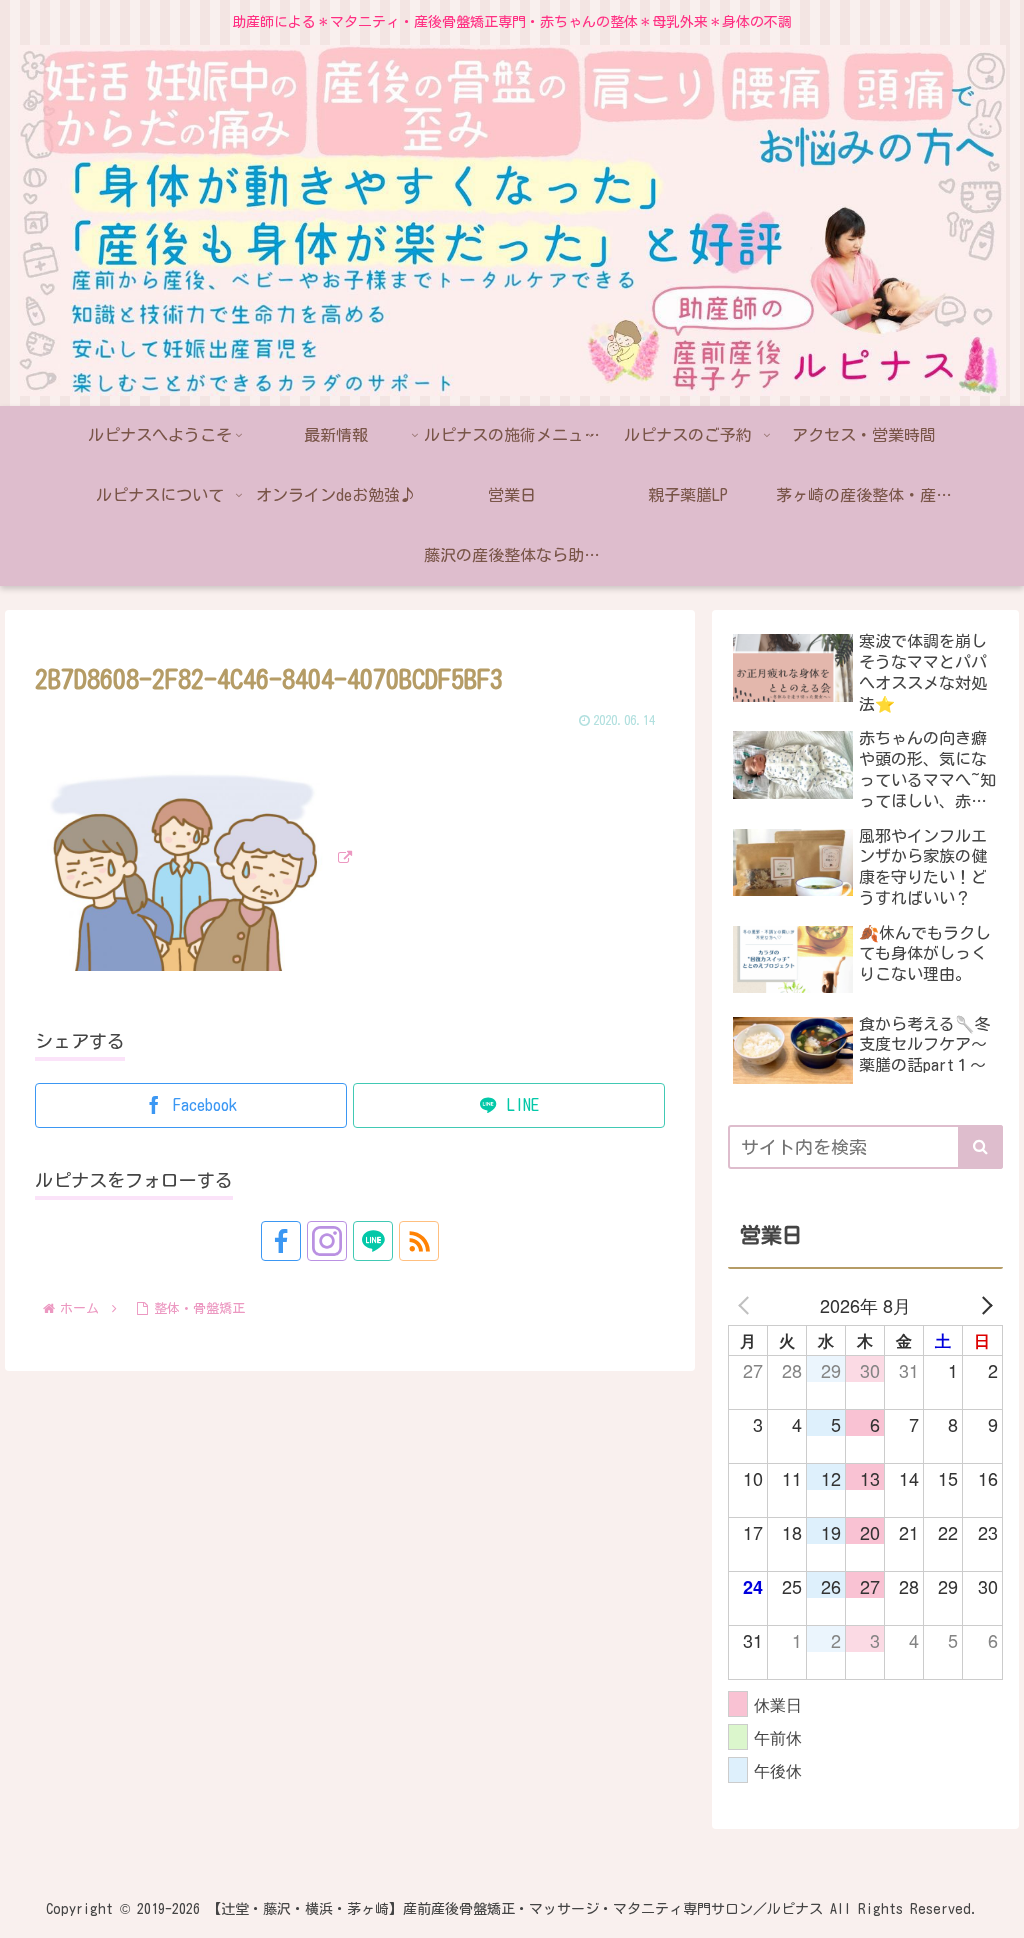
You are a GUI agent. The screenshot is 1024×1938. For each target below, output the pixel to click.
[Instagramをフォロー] (327, 1241)
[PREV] (747, 1305)
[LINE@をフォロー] (373, 1241)
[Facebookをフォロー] (281, 1241)
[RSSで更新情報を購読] (419, 1241)
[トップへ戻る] (994, 1908)
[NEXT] (984, 1305)
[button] (980, 1147)
